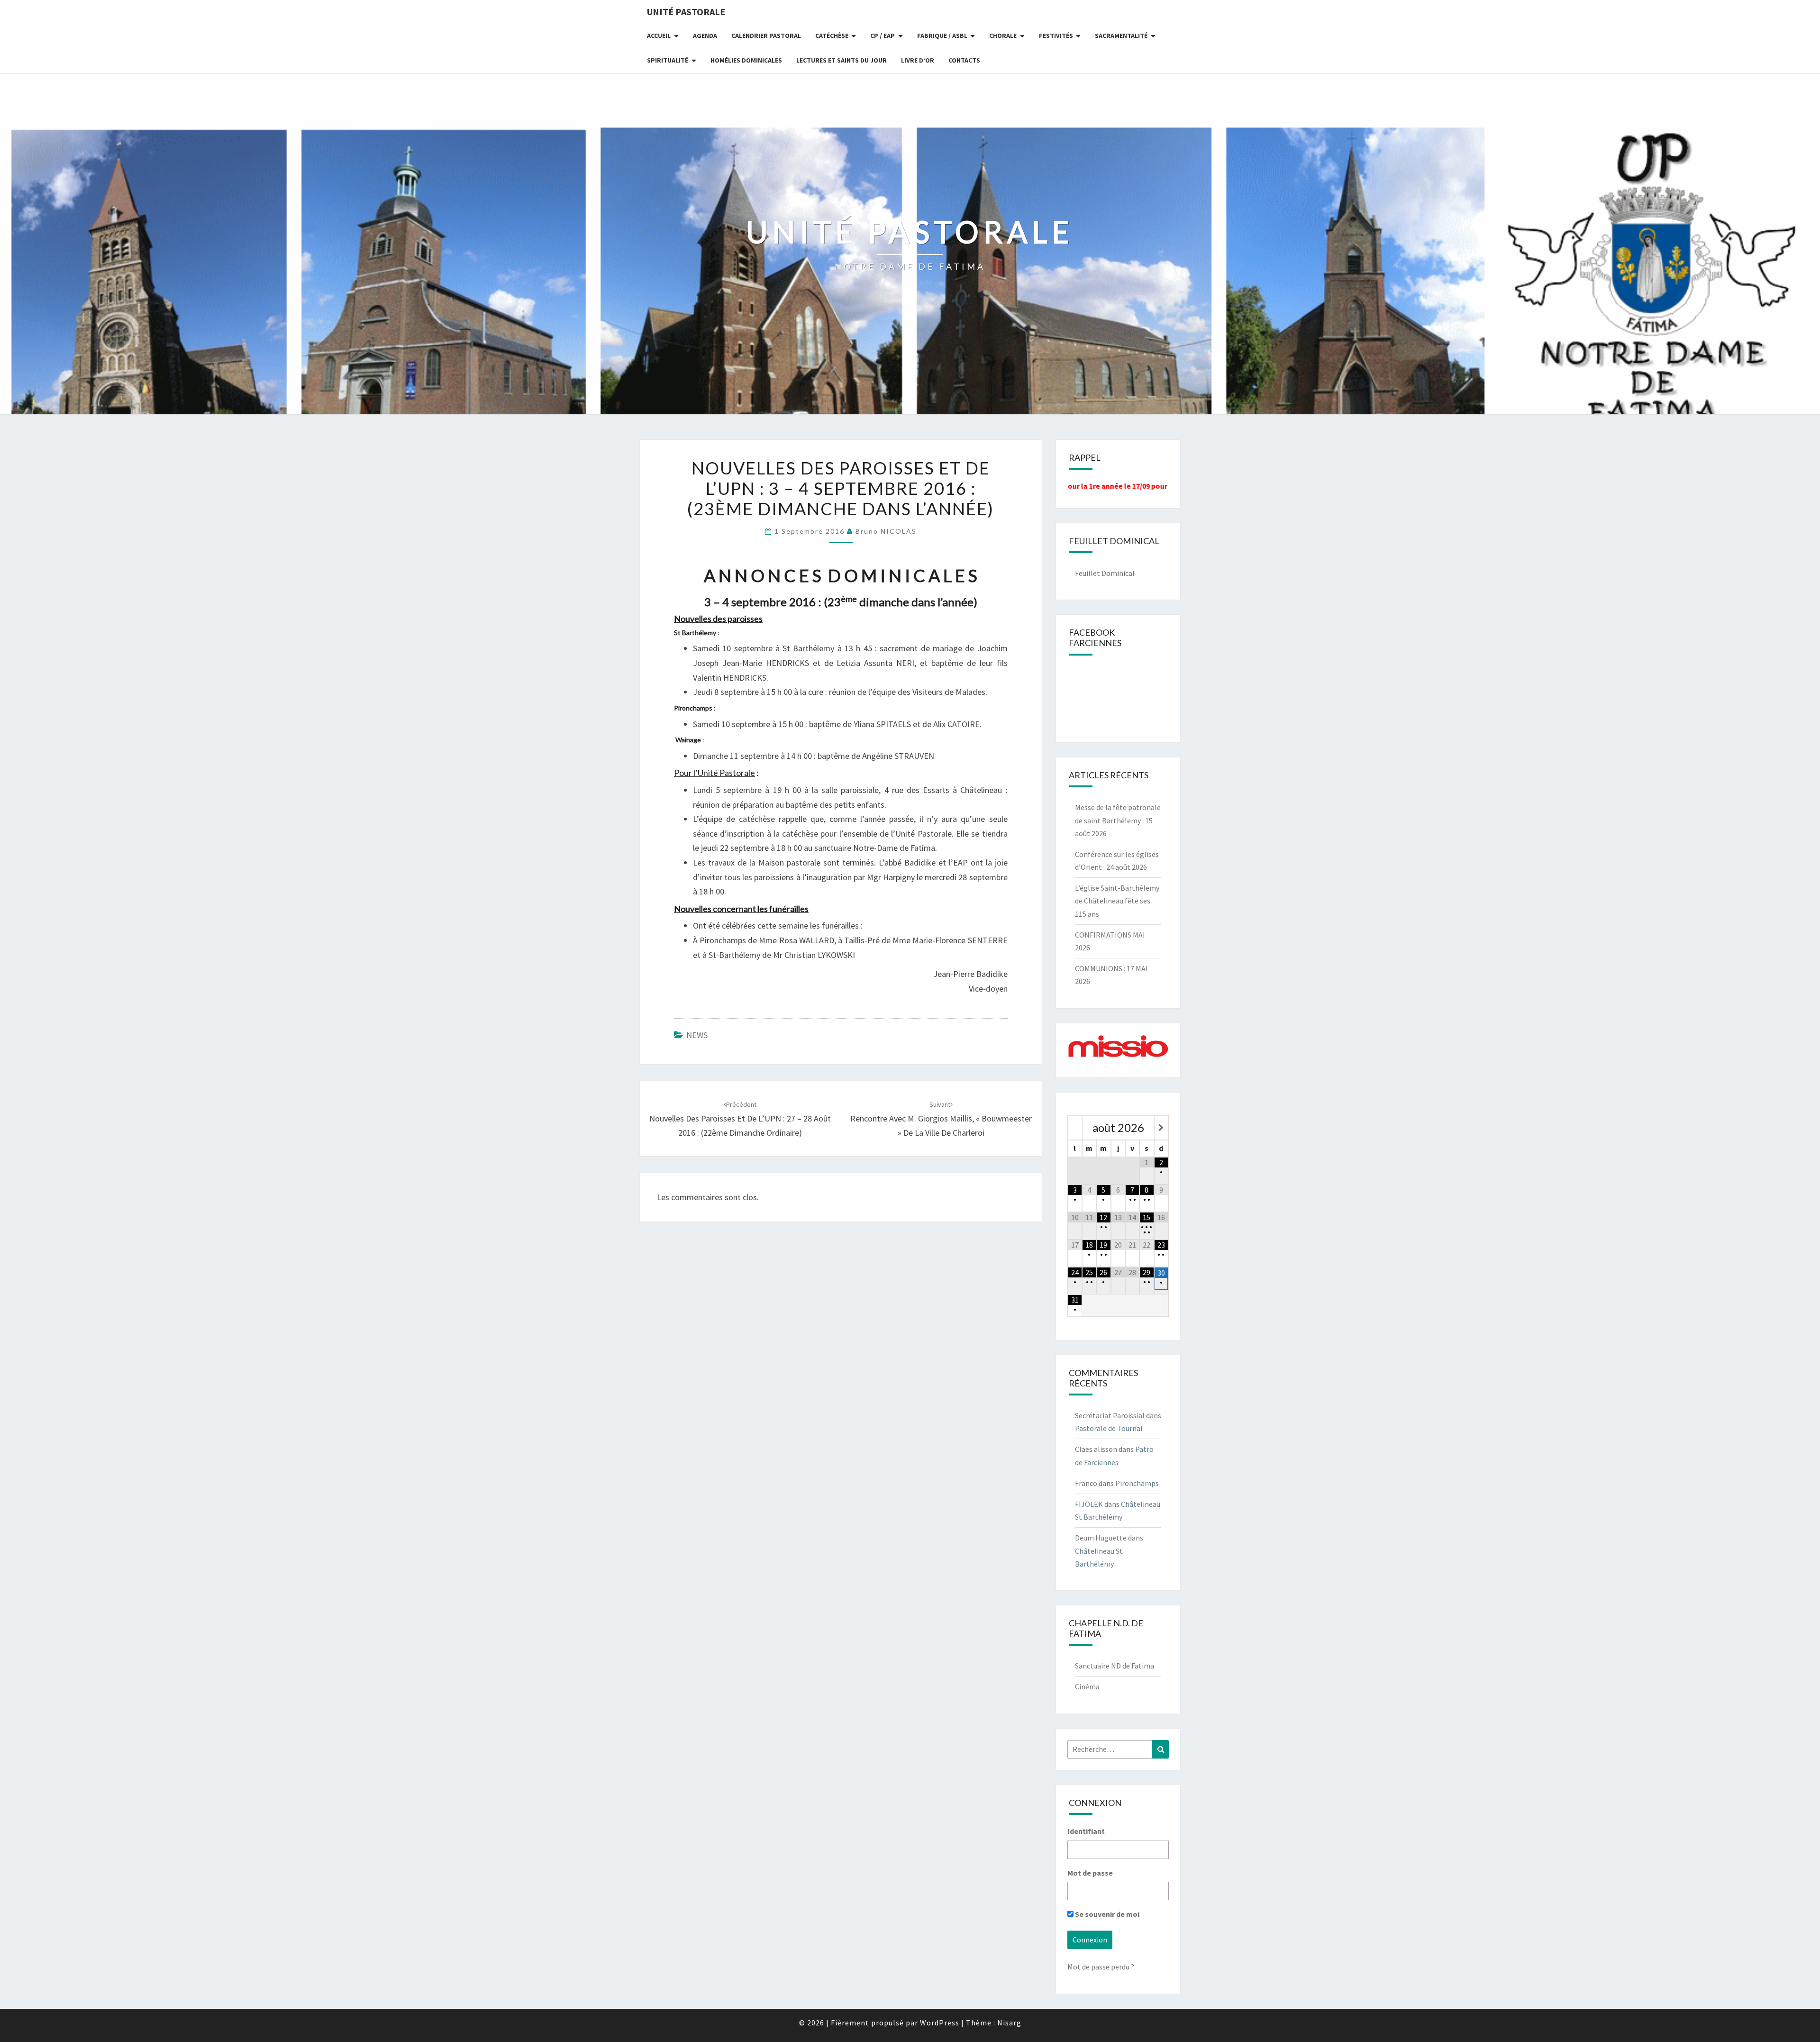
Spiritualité (668, 60)
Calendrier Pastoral (766, 36)
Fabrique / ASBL (942, 36)
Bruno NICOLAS (886, 531)
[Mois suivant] (1161, 1128)
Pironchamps (1137, 1483)
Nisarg (1009, 2023)
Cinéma (1087, 1686)
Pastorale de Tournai (1109, 1428)
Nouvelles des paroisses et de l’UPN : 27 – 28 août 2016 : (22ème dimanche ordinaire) (740, 1119)
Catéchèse (832, 36)
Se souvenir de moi (1106, 1914)
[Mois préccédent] (1075, 1128)
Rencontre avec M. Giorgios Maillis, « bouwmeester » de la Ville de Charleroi (941, 1119)
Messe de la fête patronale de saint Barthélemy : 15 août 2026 (1118, 820)
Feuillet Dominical (1105, 573)
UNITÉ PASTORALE (686, 12)
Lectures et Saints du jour (842, 60)
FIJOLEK (1089, 1504)
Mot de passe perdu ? (1101, 1967)
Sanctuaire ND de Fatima (1115, 1666)
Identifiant (1086, 1831)
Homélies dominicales (746, 60)
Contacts (964, 60)
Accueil (659, 36)
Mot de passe (1090, 1873)
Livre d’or (918, 60)
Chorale (1003, 36)
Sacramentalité (1121, 36)
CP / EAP (883, 36)
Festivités (1056, 36)
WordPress (940, 2023)
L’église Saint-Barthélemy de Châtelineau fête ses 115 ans (1117, 901)
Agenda (705, 36)
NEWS (697, 1035)
